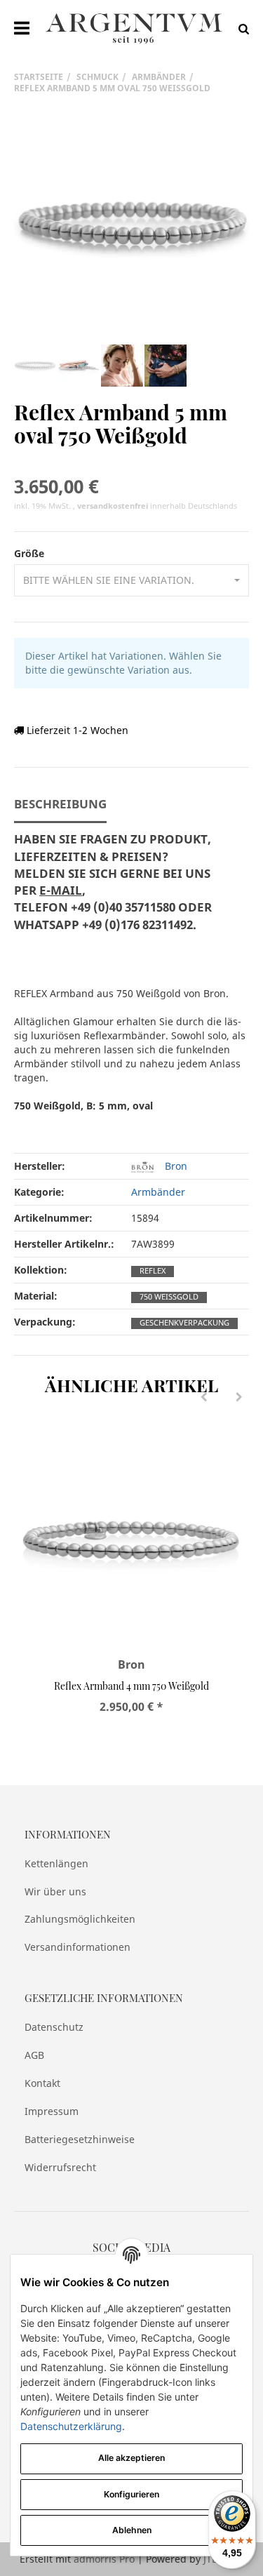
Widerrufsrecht (60, 2167)
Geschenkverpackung (184, 1323)
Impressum (52, 2111)
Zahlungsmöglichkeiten (80, 1919)
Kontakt (42, 2083)
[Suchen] (240, 28)
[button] (131, 580)
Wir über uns (55, 1891)
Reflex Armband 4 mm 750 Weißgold (131, 1686)
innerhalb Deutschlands (157, 506)
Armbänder (158, 1192)
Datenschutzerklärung (71, 2426)
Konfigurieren (131, 2494)
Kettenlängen (56, 1863)
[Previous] (204, 1398)
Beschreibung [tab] (60, 804)
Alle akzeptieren (131, 2458)
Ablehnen (132, 2530)
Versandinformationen (77, 1947)
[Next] (239, 1398)
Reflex (153, 1271)
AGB (34, 2055)
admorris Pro (104, 2559)
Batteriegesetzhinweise (80, 2139)
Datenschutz (54, 2027)
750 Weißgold (169, 1297)
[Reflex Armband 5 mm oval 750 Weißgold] (131, 226)
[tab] (117, 890)
